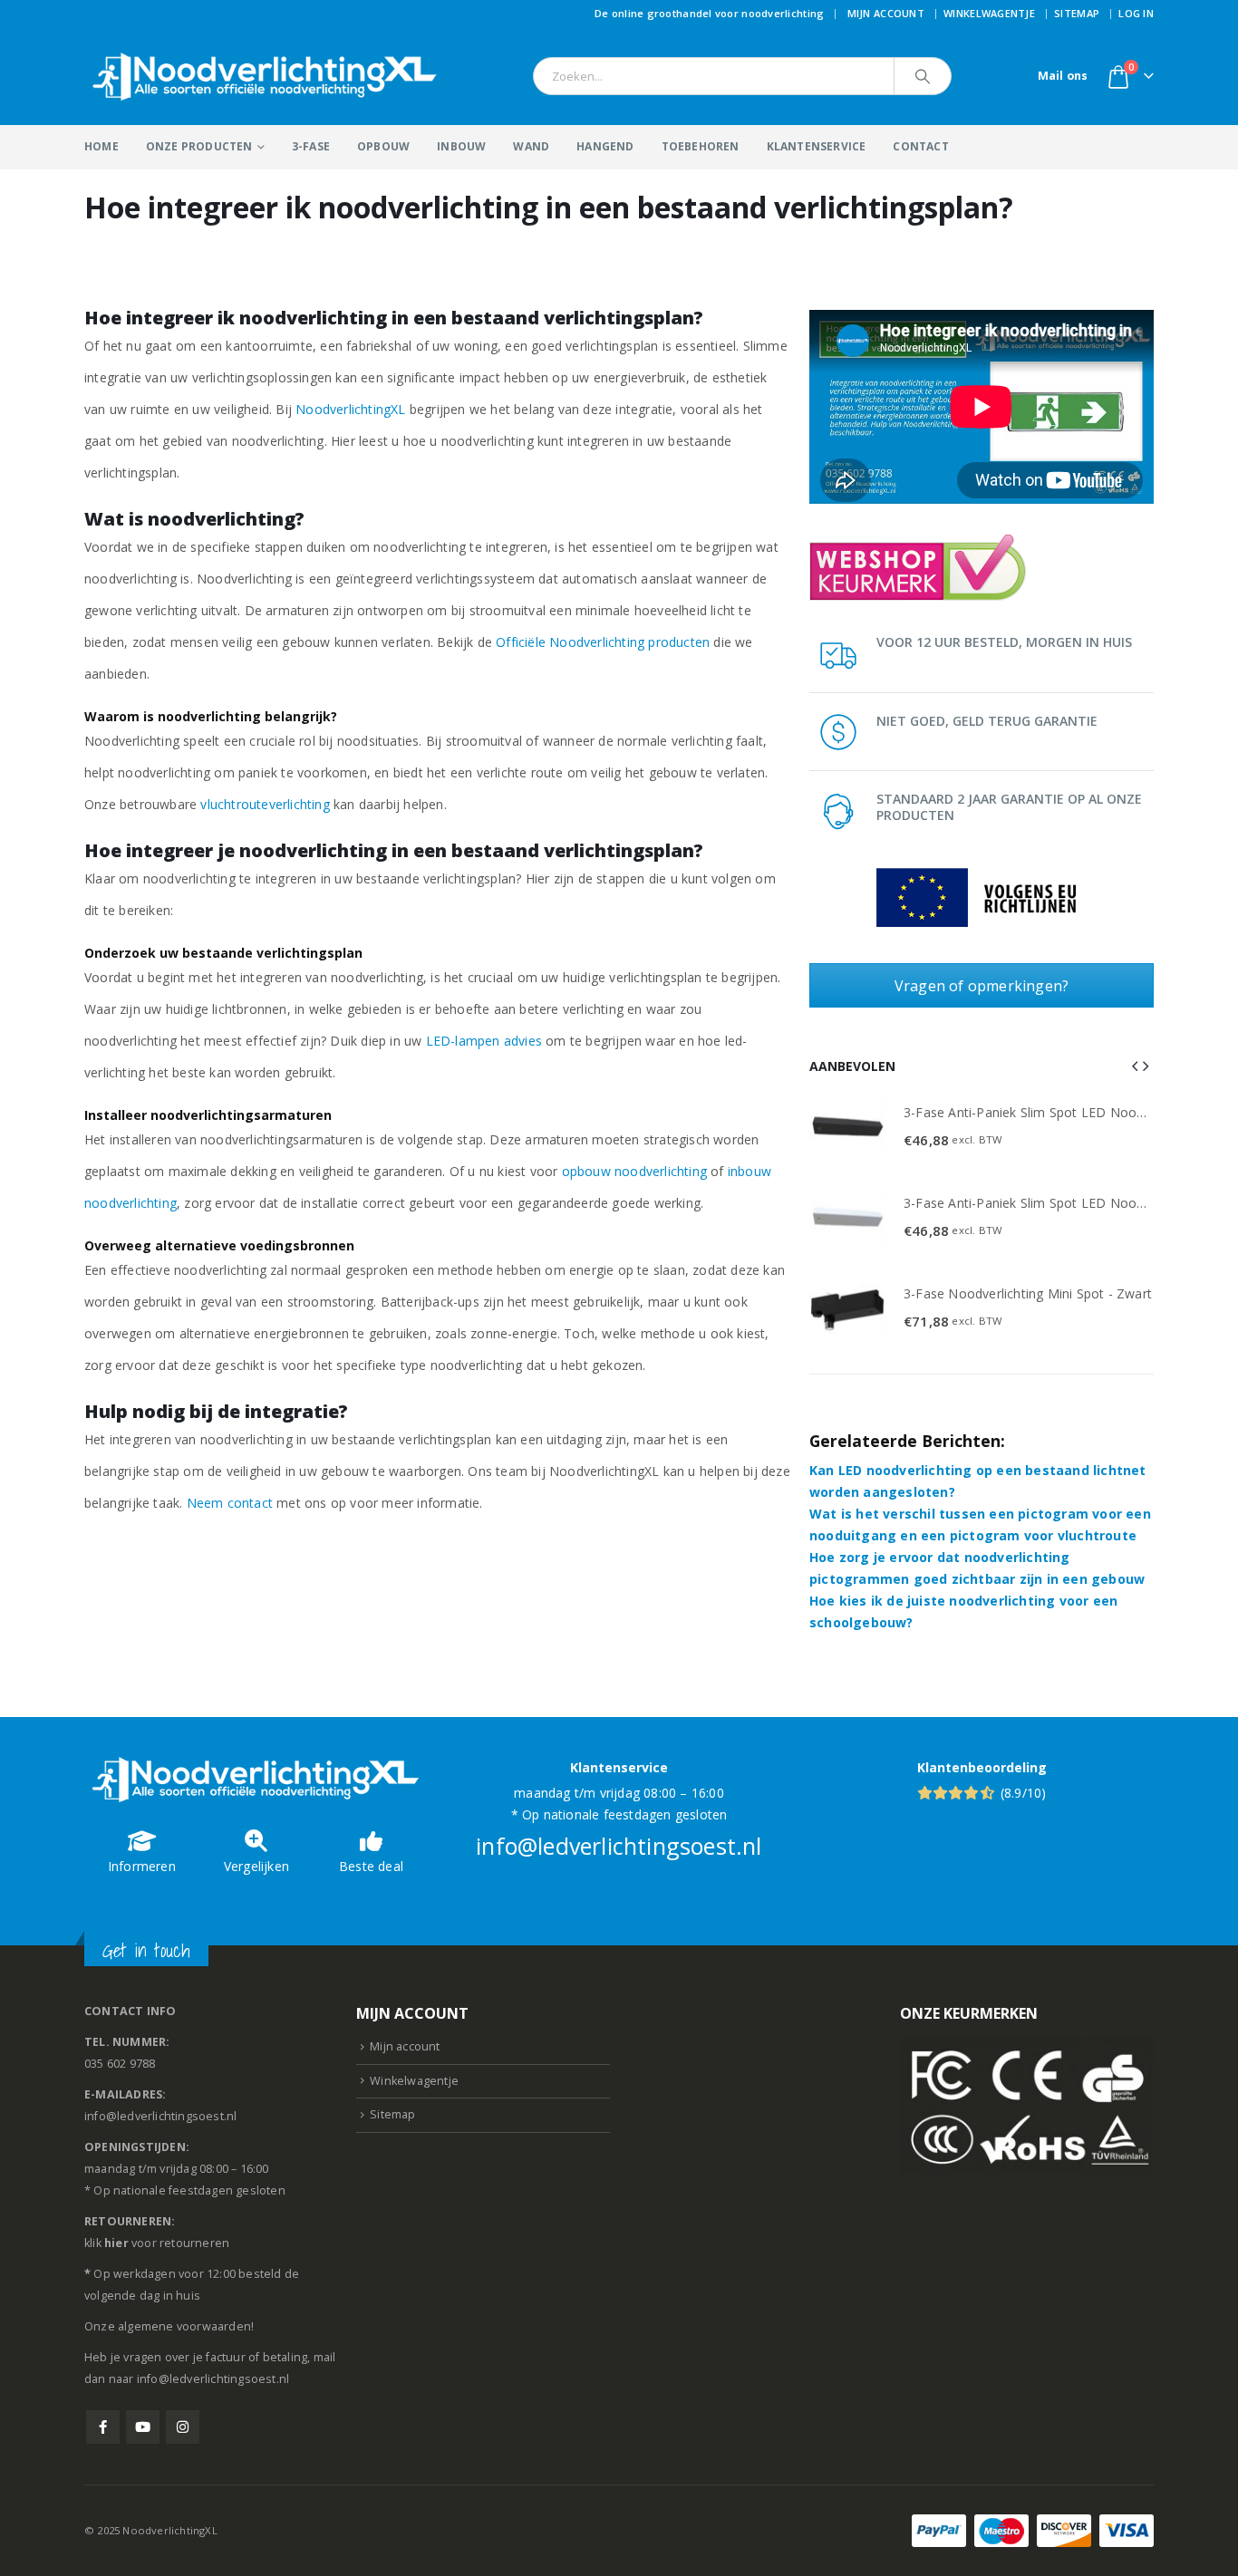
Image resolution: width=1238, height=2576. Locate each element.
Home (102, 146)
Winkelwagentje (989, 13)
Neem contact (230, 1503)
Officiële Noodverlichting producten (603, 642)
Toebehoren (701, 146)
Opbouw (383, 146)
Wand (531, 146)
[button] (1135, 1066)
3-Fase (311, 146)
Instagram (183, 2427)
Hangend (605, 146)
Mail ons (1063, 76)
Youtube (143, 2427)
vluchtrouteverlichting (265, 804)
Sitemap (1077, 13)
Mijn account (886, 13)
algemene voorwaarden (184, 2326)
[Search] (923, 76)
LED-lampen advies (484, 1041)
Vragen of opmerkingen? (982, 986)
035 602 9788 (120, 2064)
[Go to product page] (847, 1127)
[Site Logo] (266, 77)
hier (116, 2243)
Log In (1136, 13)
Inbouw (461, 146)
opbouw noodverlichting (634, 1171)
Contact (920, 146)
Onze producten (199, 146)
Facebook (103, 2427)
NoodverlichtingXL (350, 409)
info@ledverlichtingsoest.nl (619, 1846)
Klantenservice (817, 146)
